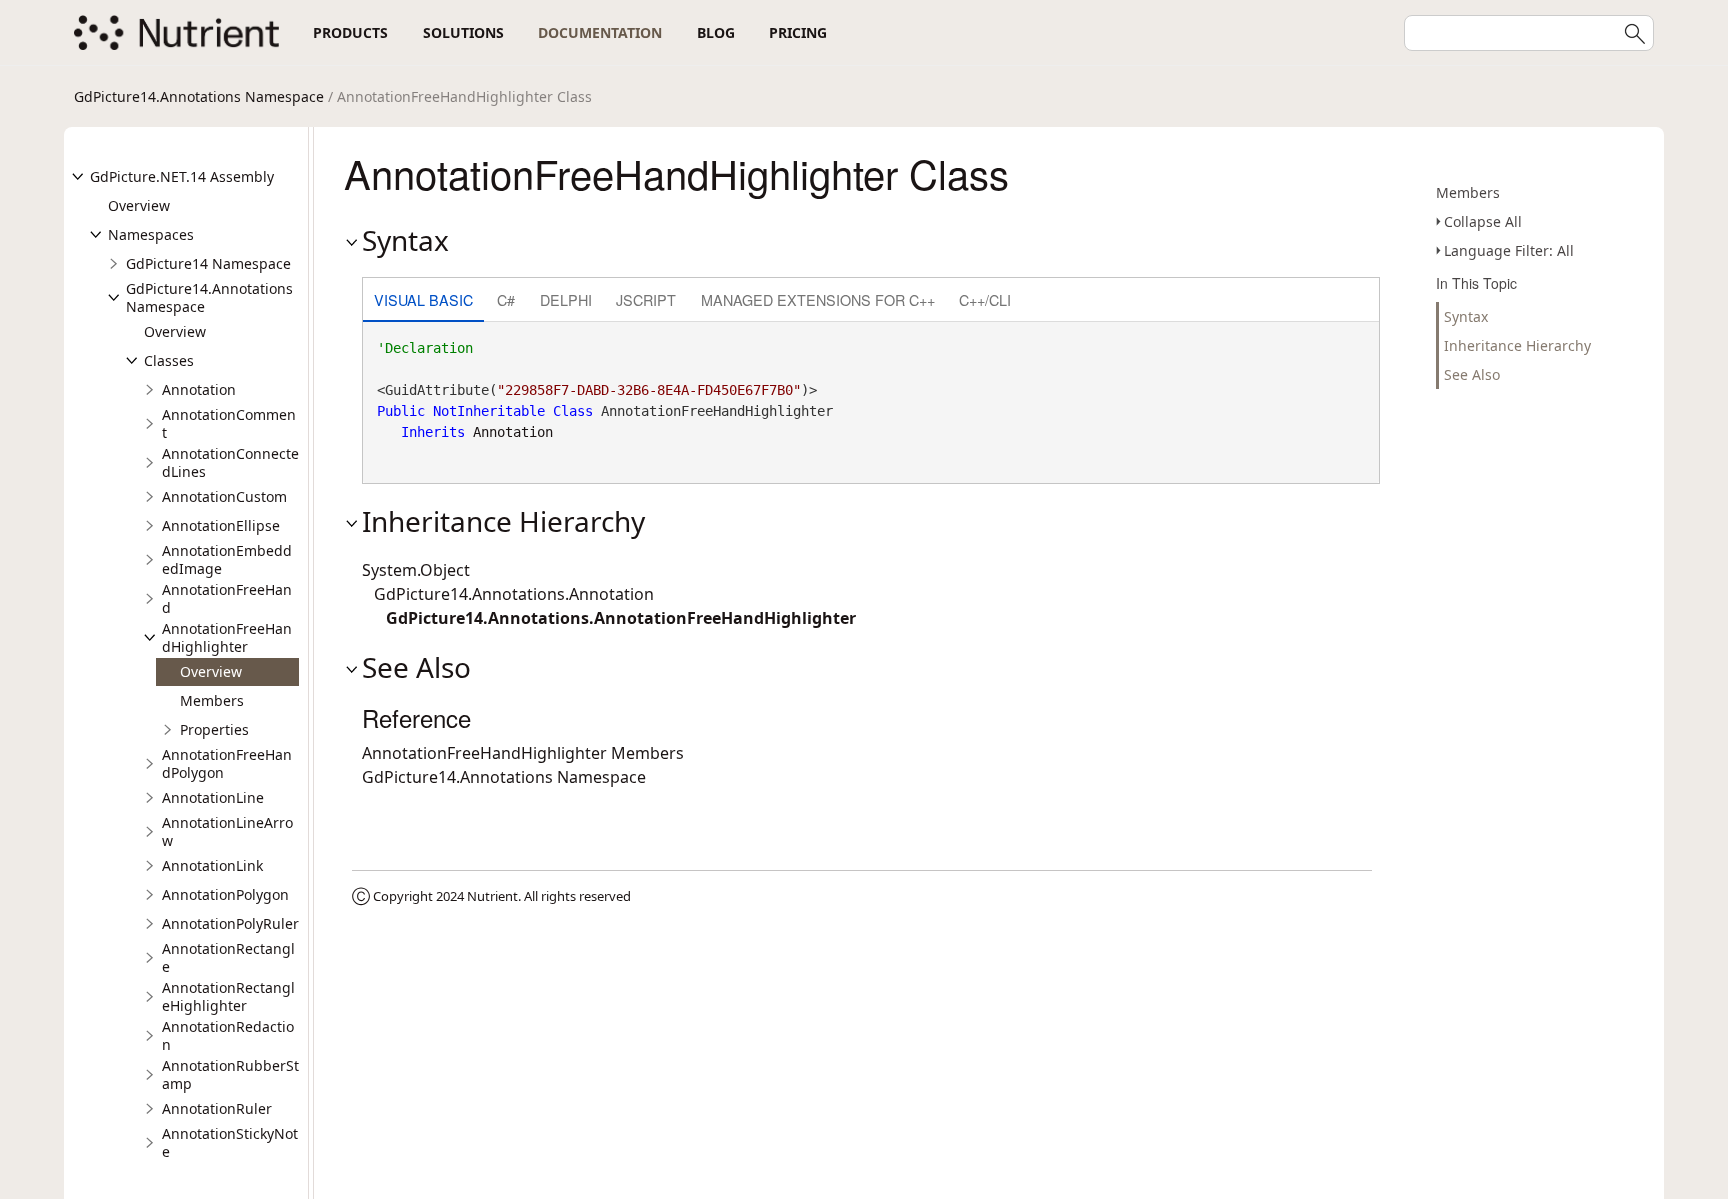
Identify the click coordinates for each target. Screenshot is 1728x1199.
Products (350, 32)
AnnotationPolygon (225, 894)
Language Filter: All (1509, 250)
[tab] (423, 301)
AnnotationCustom (224, 496)
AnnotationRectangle (228, 957)
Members (212, 700)
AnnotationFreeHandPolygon (227, 763)
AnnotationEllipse (221, 525)
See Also (1472, 374)
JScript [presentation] (646, 299)
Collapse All (1483, 221)
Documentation (600, 32)
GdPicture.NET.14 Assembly (182, 176)
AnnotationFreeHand (227, 598)
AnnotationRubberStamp (230, 1074)
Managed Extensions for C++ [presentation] (818, 299)
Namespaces (151, 234)
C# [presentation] (506, 299)
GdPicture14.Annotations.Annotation (514, 594)
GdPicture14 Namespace (208, 263)
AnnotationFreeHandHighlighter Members (523, 753)
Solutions (463, 32)
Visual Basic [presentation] (423, 299)
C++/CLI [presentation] (985, 299)
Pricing (798, 32)
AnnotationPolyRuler (230, 923)
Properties (214, 729)
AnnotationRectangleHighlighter (228, 996)
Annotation (199, 389)
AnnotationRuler (217, 1108)
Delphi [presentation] (566, 299)
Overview (139, 205)
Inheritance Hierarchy (1517, 345)
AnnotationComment (229, 423)
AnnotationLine (213, 797)
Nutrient (492, 896)
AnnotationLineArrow (227, 831)
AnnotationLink (212, 865)
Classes (169, 360)
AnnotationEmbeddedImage (227, 559)
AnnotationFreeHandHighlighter (227, 637)
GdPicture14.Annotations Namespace (199, 96)
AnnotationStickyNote (230, 1142)
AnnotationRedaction (228, 1035)
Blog (716, 32)
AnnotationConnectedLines (230, 462)
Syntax (1466, 316)
